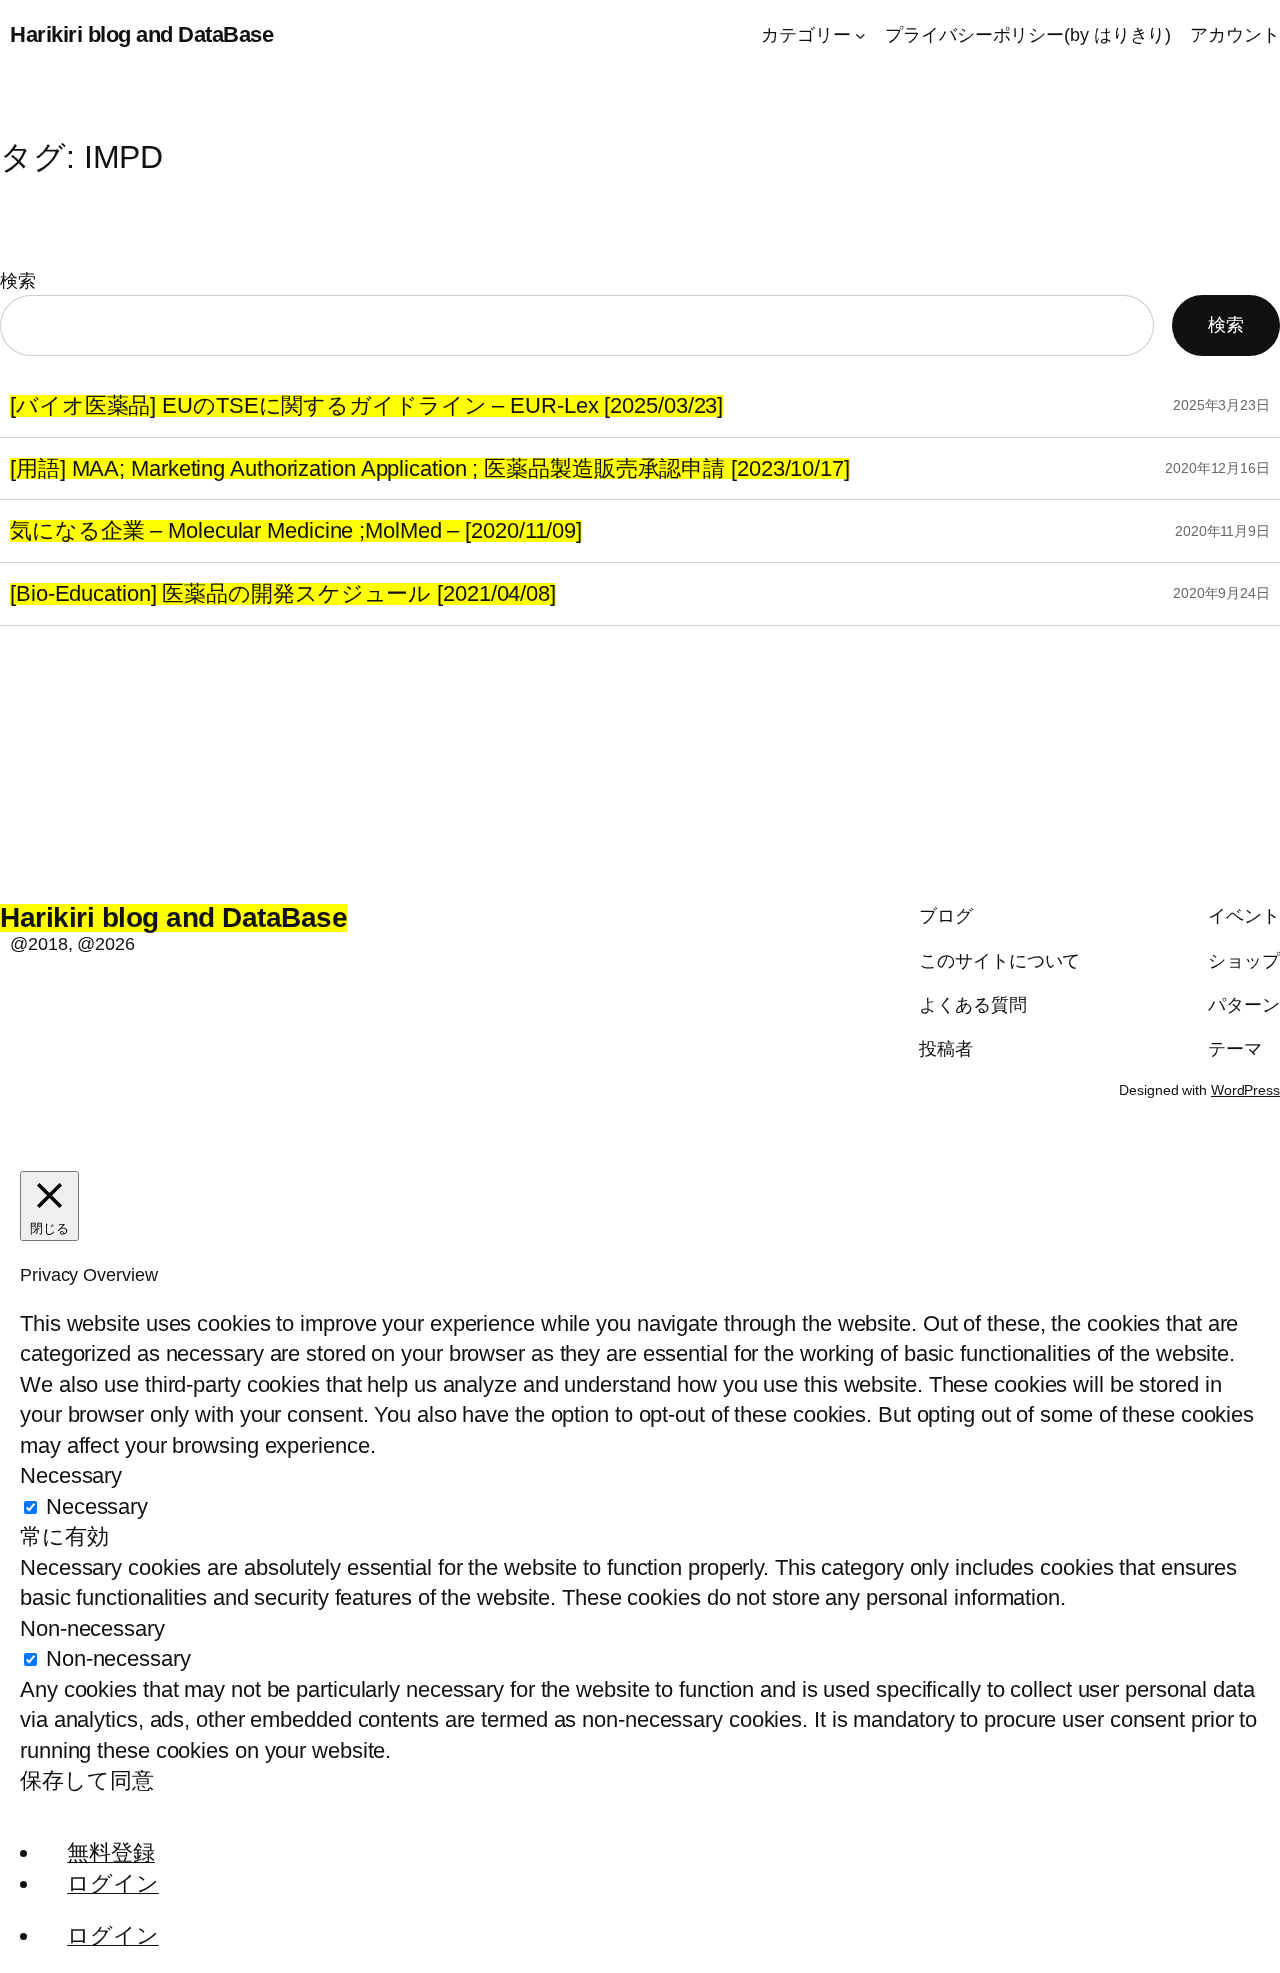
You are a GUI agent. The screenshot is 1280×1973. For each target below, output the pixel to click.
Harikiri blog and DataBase (141, 34)
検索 (18, 281)
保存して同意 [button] (86, 1780)
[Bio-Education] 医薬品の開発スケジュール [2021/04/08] (283, 594)
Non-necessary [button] (92, 1628)
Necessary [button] (71, 1475)
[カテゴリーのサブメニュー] (860, 35)
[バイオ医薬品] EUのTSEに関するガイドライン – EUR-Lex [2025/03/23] (366, 406)
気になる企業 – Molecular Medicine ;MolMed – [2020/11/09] (296, 531)
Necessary (97, 1506)
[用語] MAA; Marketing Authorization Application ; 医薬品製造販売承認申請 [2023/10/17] (430, 469)
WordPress (1245, 1090)
